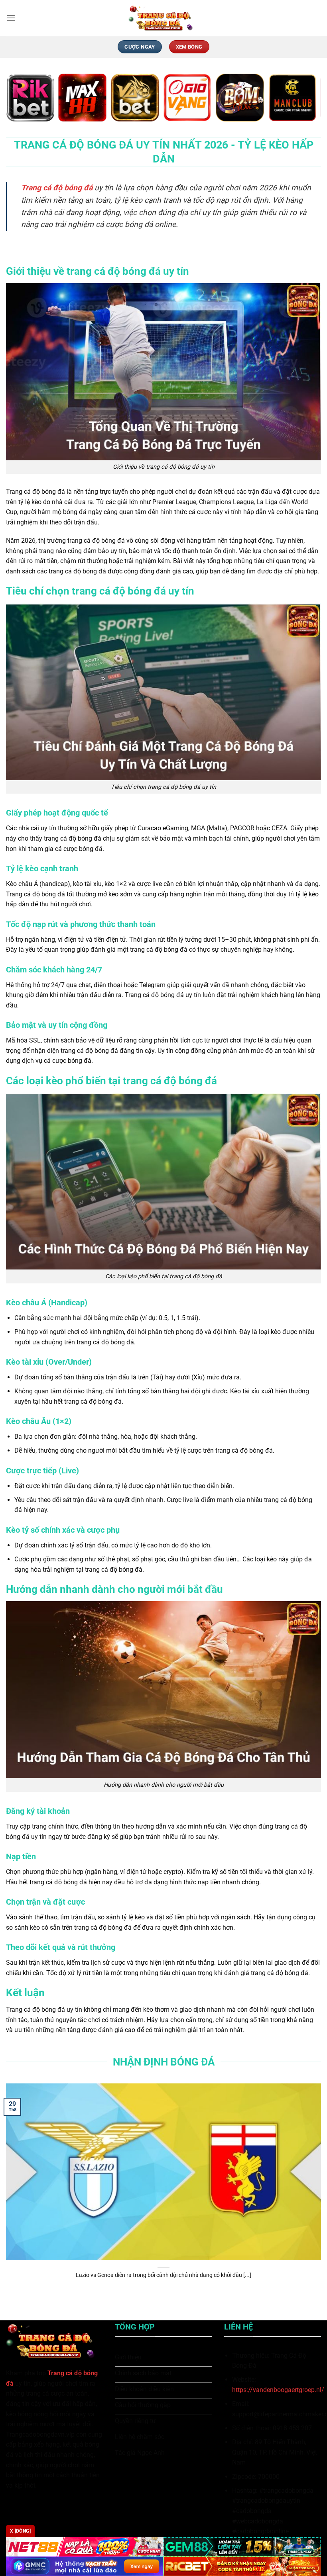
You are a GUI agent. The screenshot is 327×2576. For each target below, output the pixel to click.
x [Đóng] (20, 2531)
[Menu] (11, 18)
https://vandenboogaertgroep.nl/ (278, 2390)
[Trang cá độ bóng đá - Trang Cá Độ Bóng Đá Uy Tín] (163, 18)
